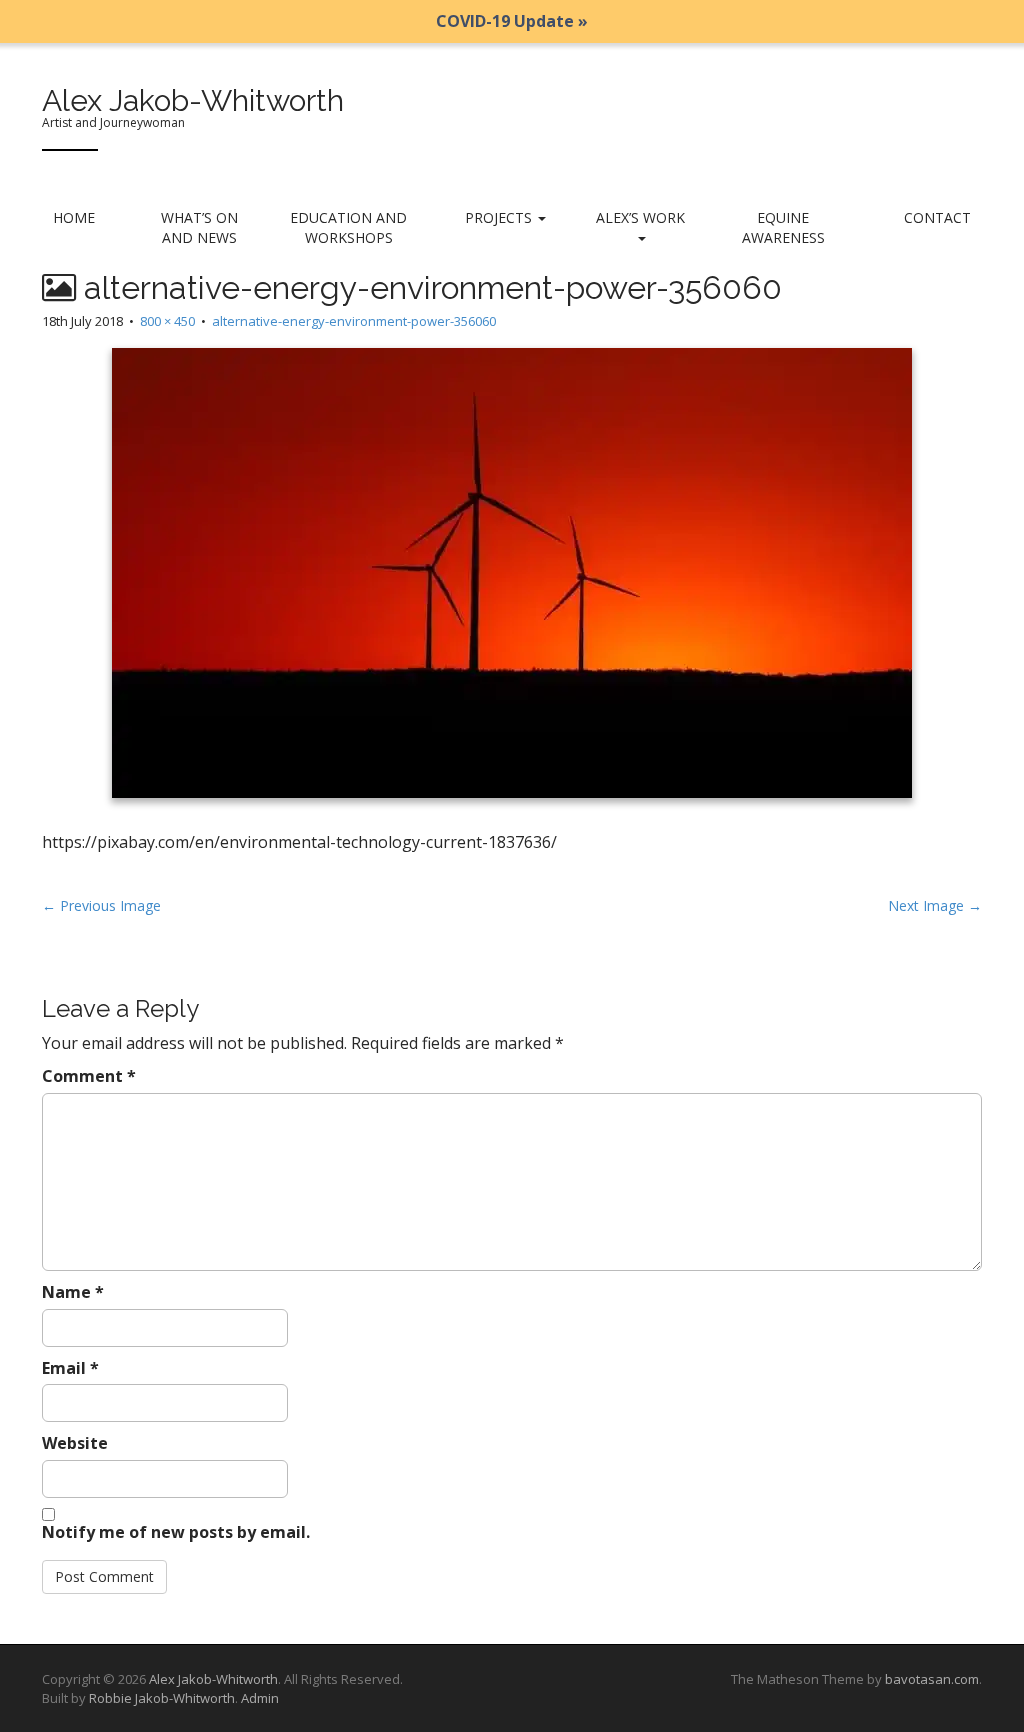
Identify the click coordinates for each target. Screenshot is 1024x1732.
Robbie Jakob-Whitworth (162, 1698)
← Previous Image (101, 905)
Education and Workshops (348, 227)
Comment (89, 1076)
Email (70, 1368)
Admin (260, 1698)
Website (75, 1443)
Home (74, 217)
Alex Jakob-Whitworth (193, 100)
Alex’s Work (640, 217)
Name (73, 1292)
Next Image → (935, 905)
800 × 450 (167, 321)
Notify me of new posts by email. (176, 1532)
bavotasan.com (932, 1679)
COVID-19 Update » (512, 21)
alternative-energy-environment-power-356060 (354, 321)
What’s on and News (199, 227)
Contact (937, 217)
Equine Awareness (783, 227)
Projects (500, 217)
